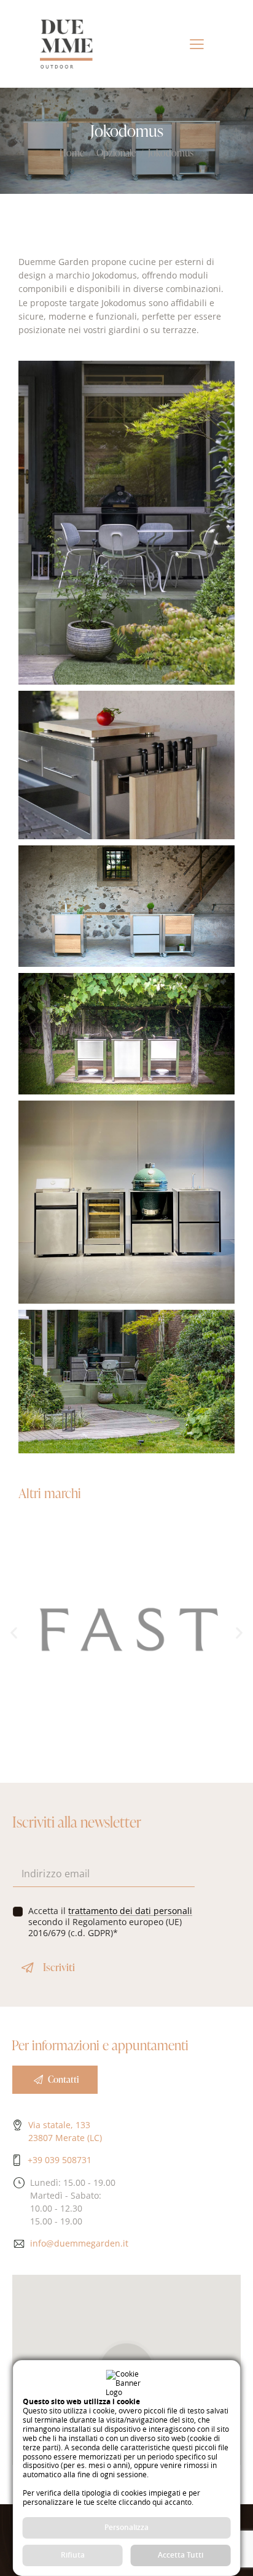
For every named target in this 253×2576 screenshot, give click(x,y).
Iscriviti (59, 1967)
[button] (14, 1633)
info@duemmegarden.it (79, 2243)
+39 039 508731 (60, 2160)
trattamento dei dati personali (130, 1911)
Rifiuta (73, 2555)
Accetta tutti (181, 2555)
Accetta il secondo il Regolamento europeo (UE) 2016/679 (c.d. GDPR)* (110, 1922)
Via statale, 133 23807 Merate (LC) (65, 2131)
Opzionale (116, 153)
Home (72, 153)
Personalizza (126, 2527)
